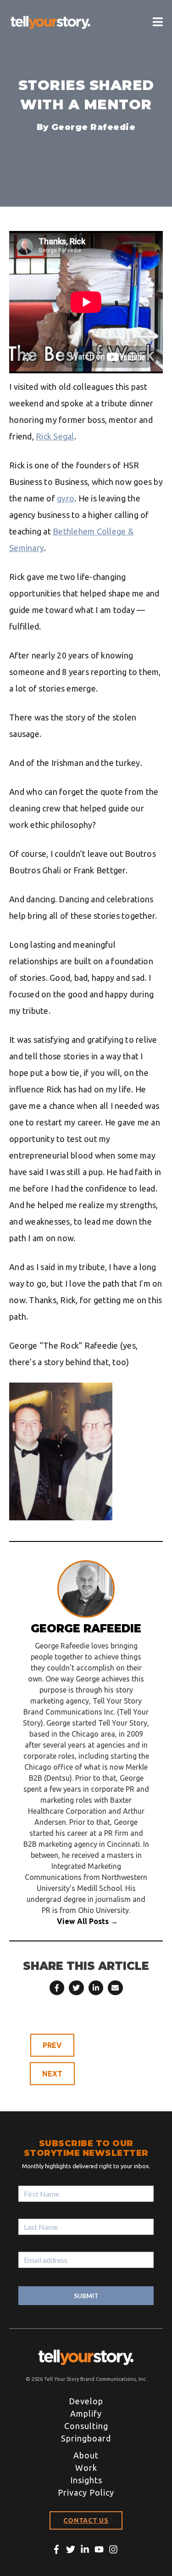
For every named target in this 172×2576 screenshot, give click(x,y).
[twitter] (72, 2549)
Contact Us (86, 2520)
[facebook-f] (58, 2549)
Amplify (86, 2413)
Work (86, 2468)
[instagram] (115, 2549)
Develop (86, 2401)
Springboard (86, 2438)
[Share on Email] (115, 1988)
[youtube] (101, 2549)
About (86, 2455)
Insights (86, 2480)
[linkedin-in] (87, 2549)
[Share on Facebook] (57, 1988)
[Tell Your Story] (50, 22)
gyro (66, 498)
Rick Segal (55, 436)
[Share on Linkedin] (96, 1988)
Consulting (86, 2426)
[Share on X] (76, 1988)
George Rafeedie (94, 127)
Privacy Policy (86, 2492)
